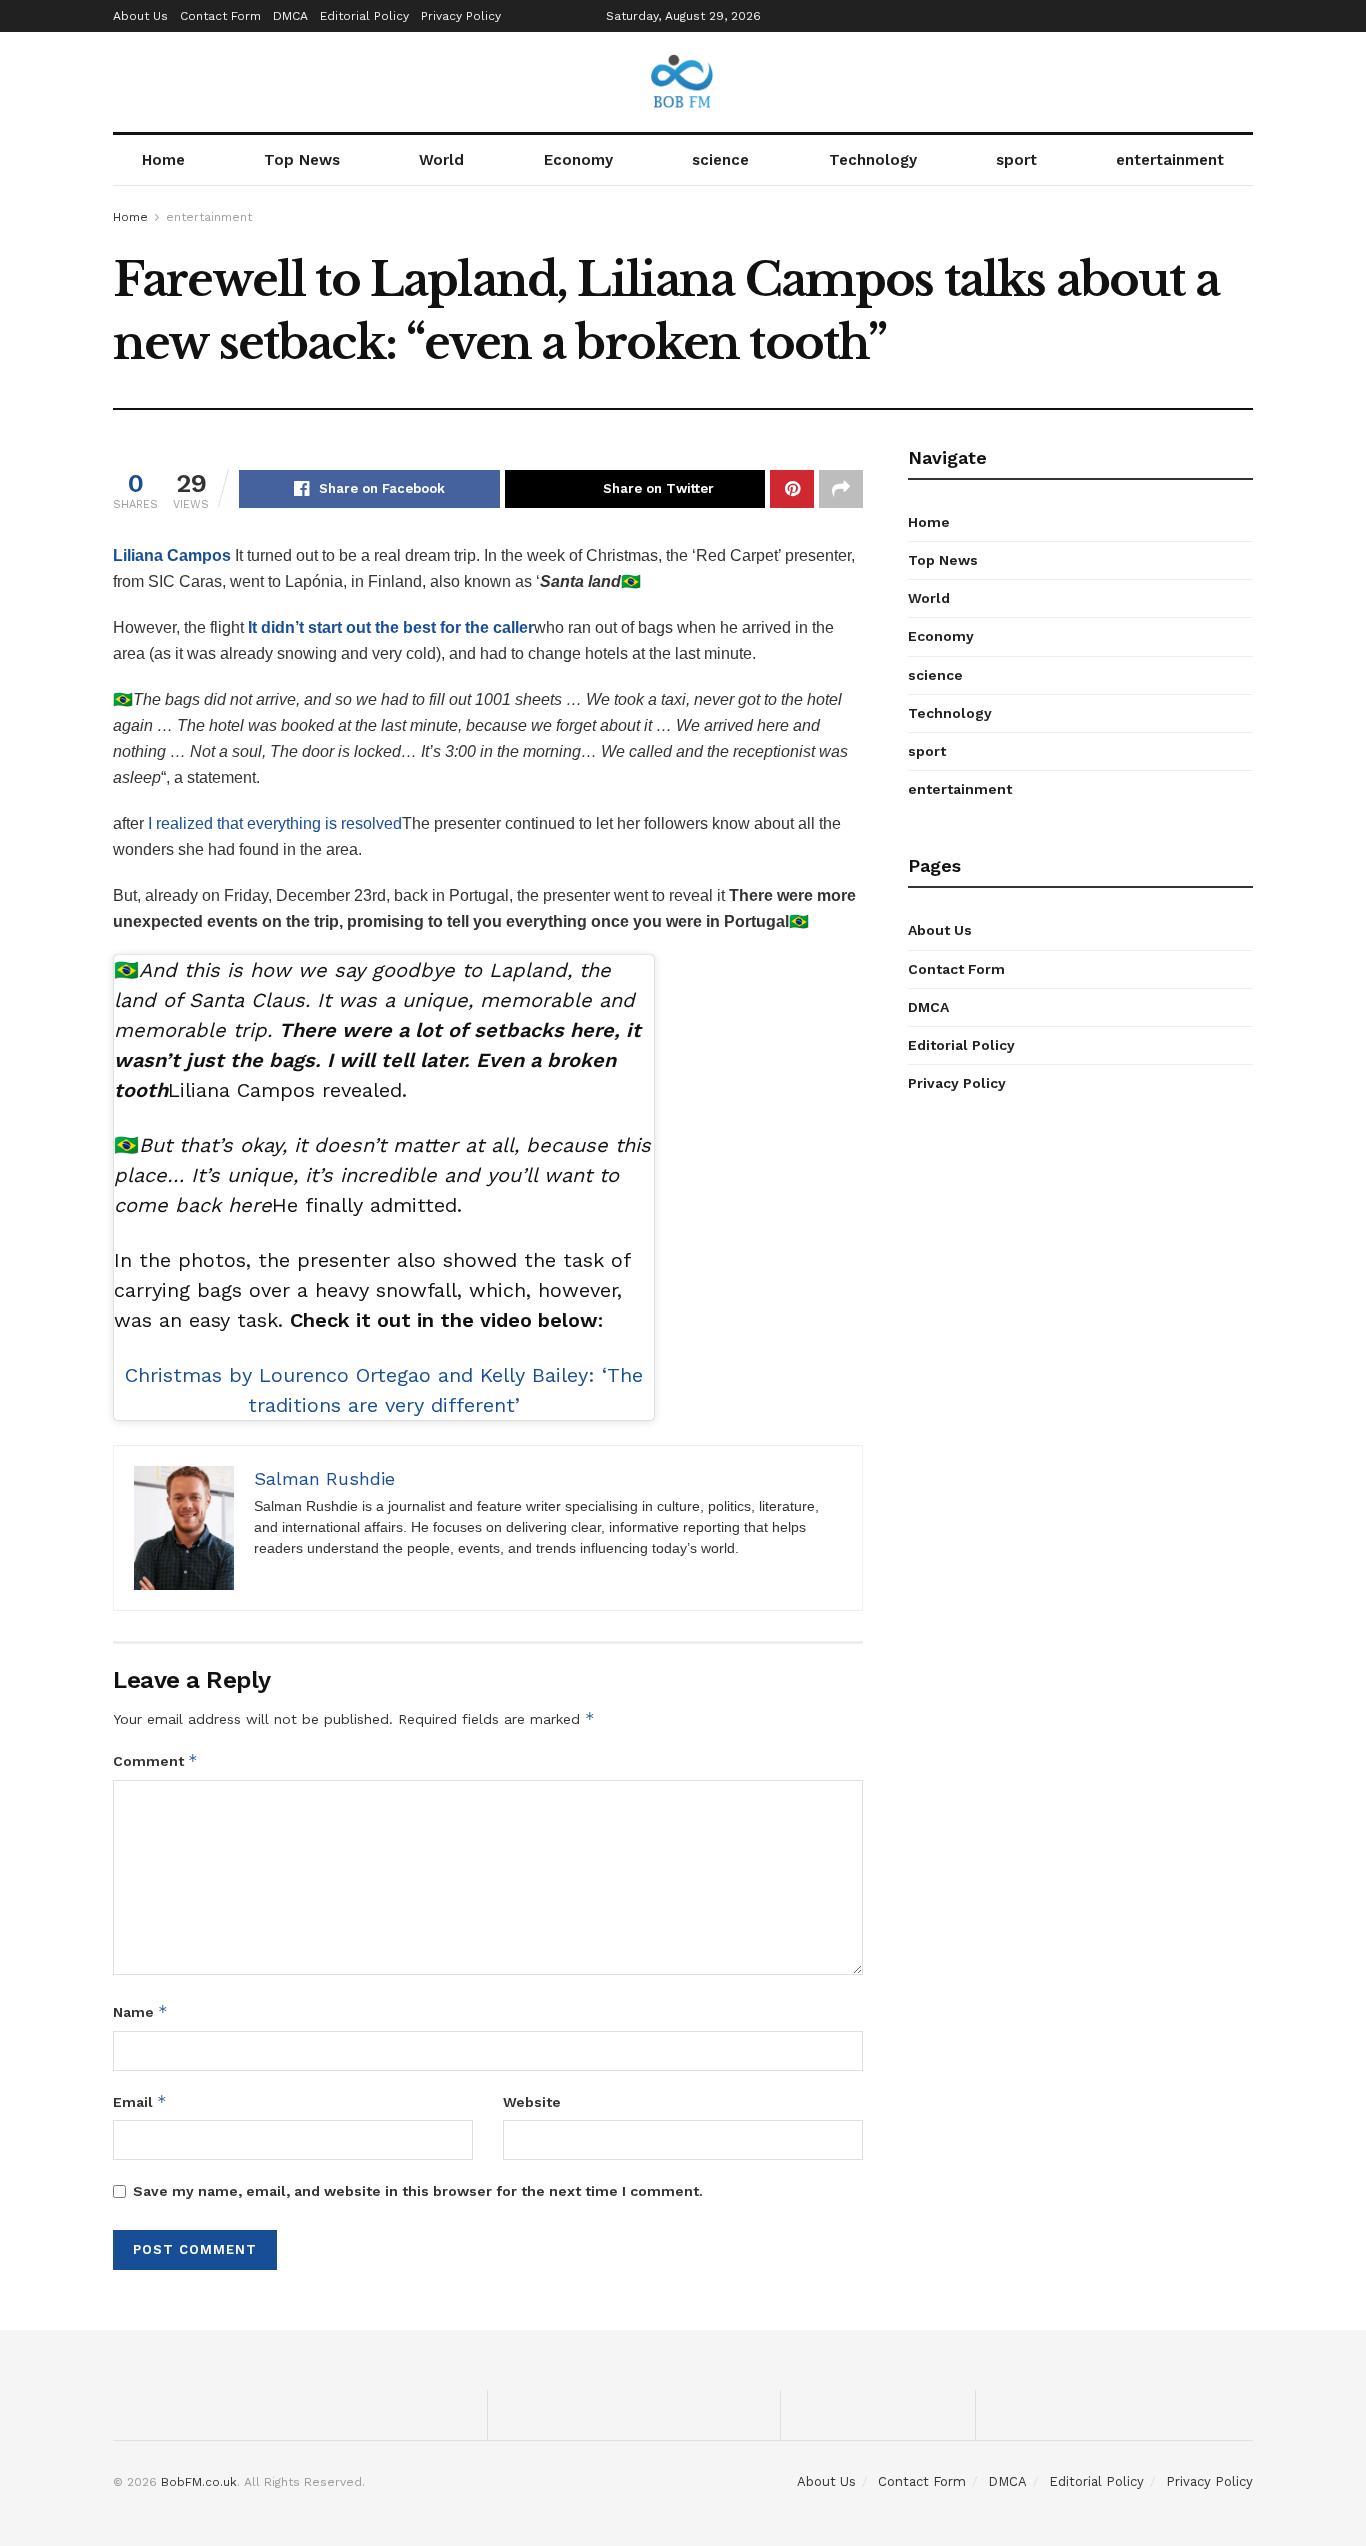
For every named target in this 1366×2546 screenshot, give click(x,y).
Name (140, 2011)
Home (163, 160)
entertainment (1170, 160)
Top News (302, 160)
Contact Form (220, 16)
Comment (155, 1760)
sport (1016, 160)
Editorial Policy (364, 16)
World (441, 160)
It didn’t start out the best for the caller (391, 627)
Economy (578, 160)
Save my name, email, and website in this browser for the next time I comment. (418, 2191)
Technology (873, 160)
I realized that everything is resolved (275, 823)
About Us (140, 16)
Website (532, 2102)
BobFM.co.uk (199, 2482)
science (720, 160)
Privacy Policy (461, 16)
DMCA (290, 16)
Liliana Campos (172, 555)
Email (140, 2101)
